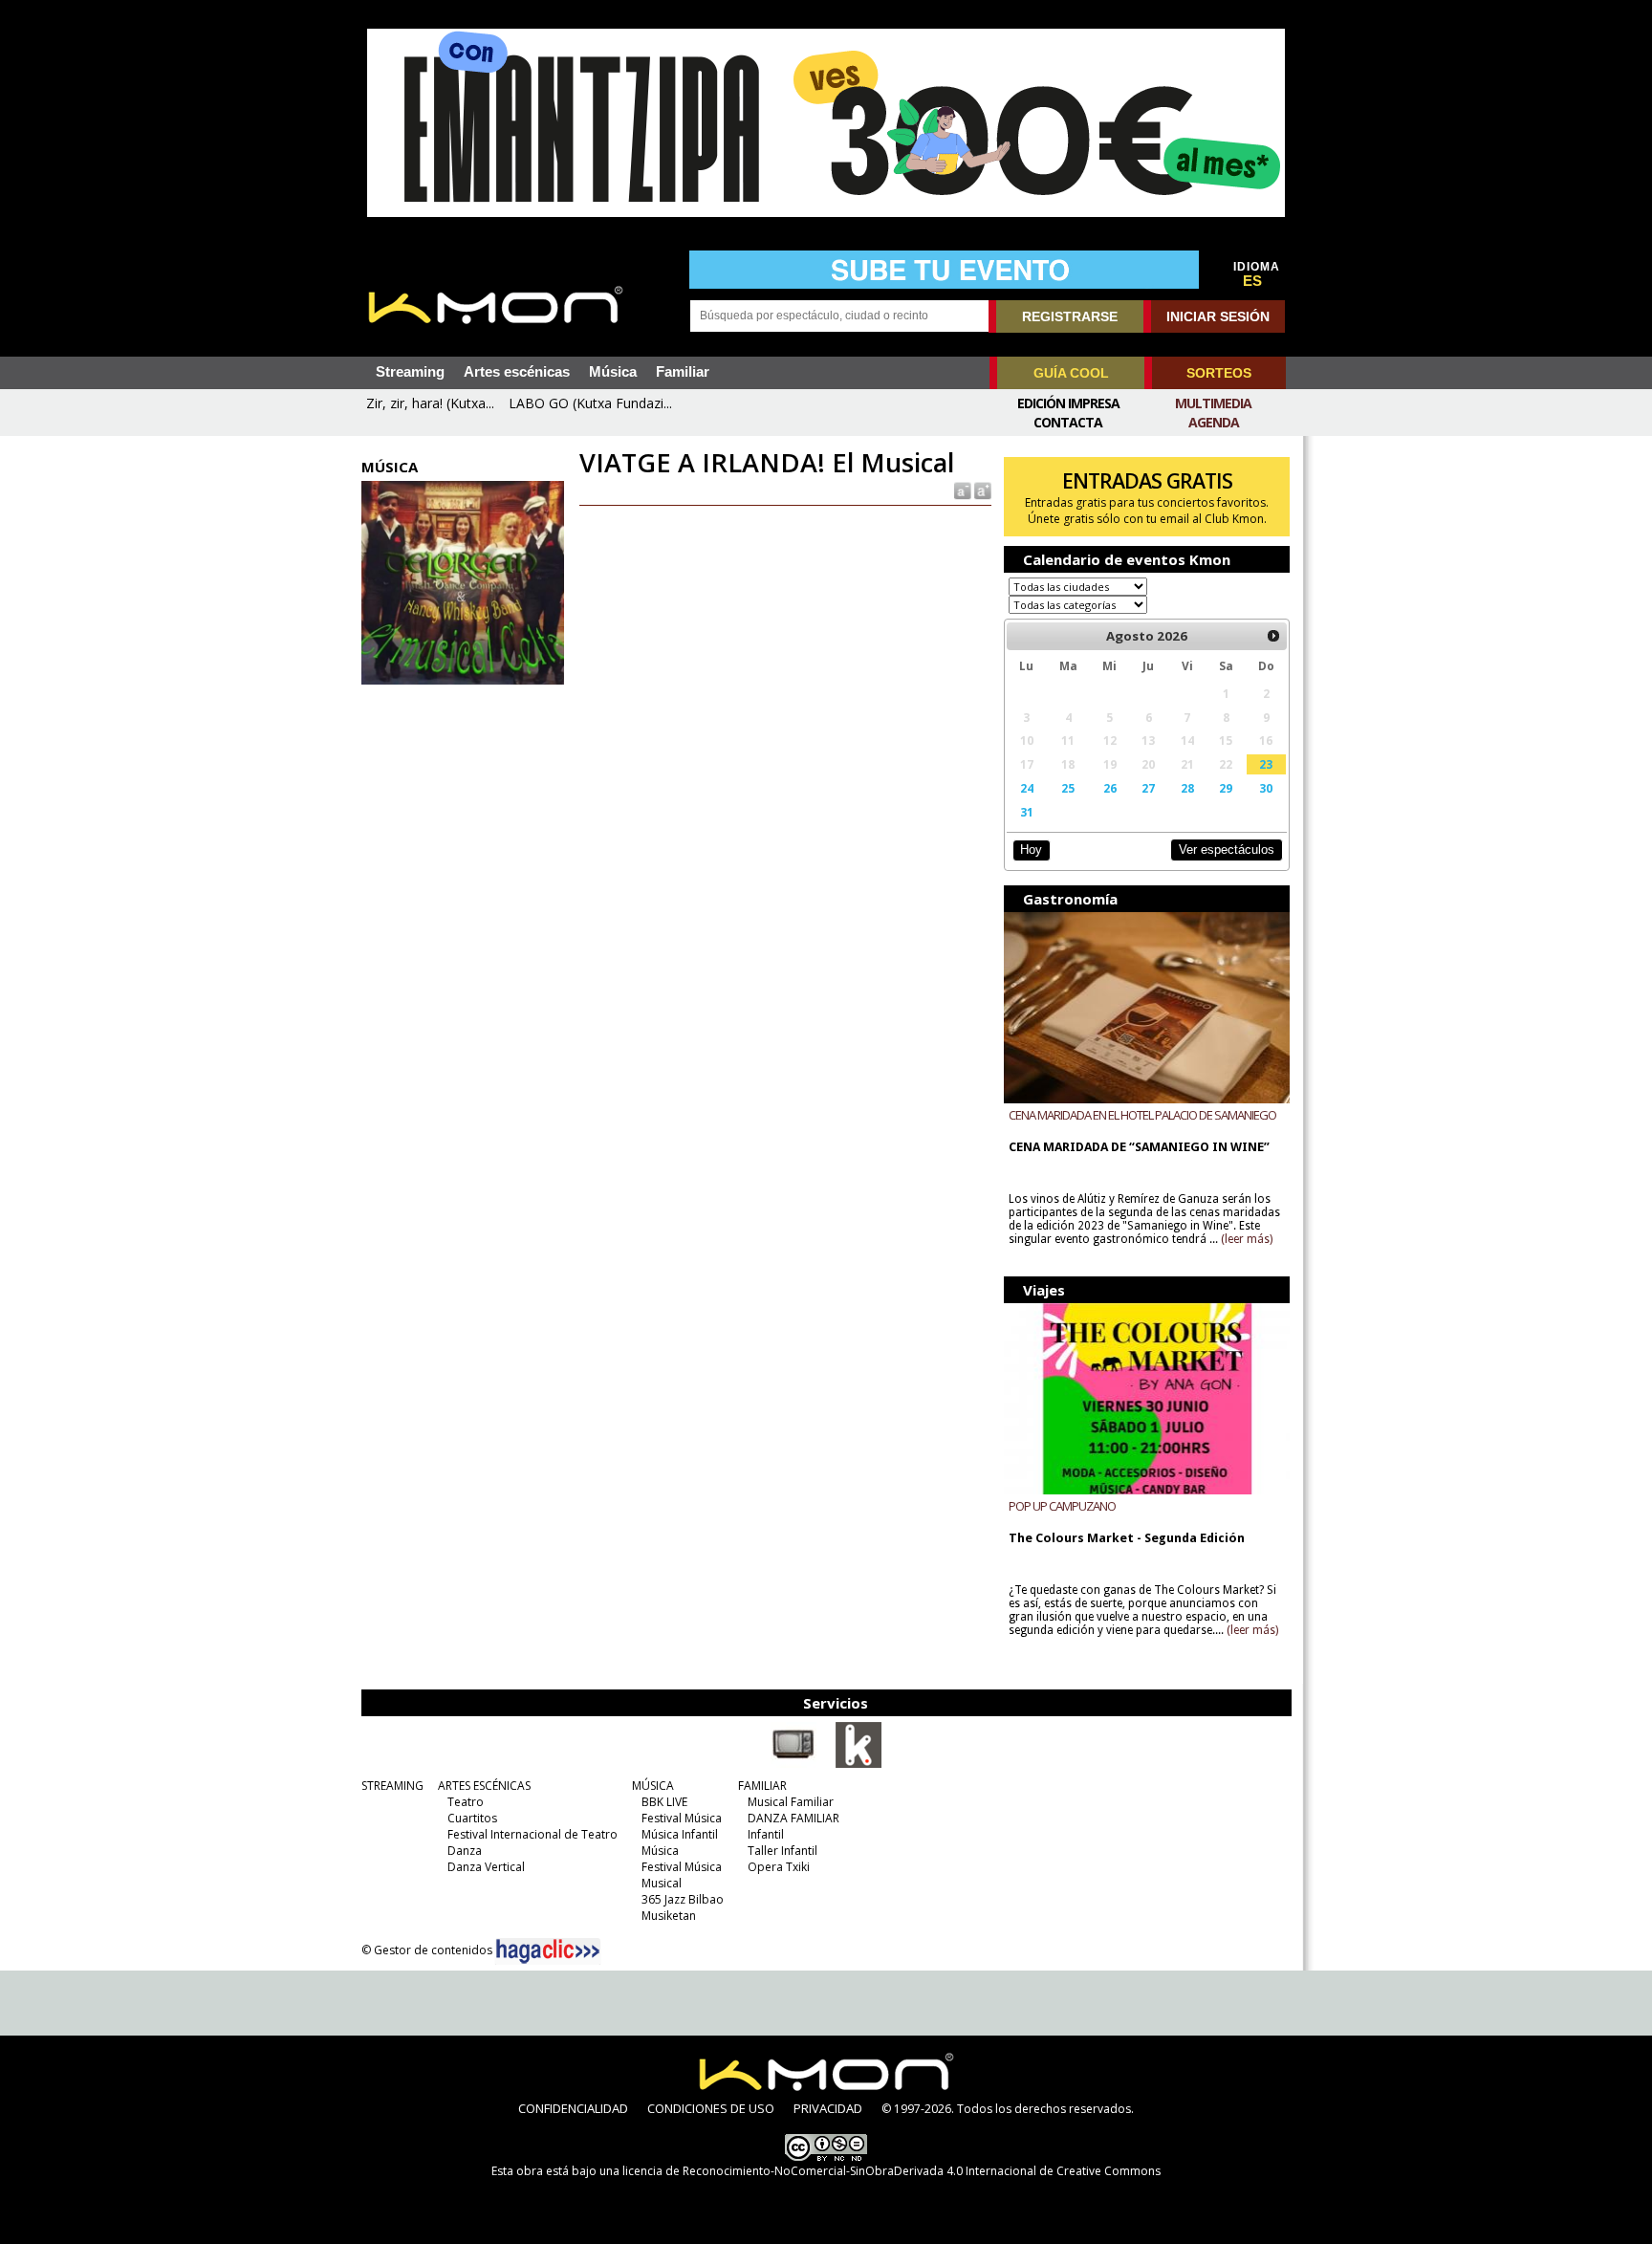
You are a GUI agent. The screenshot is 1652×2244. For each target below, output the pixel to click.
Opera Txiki (779, 1867)
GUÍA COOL (1071, 373)
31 (1027, 812)
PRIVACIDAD (828, 2108)
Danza (465, 1851)
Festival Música (682, 1818)
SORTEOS (1219, 373)
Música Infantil (680, 1834)
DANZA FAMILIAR (793, 1818)
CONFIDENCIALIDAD (573, 2108)
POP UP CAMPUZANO (1062, 1506)
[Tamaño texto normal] (961, 490)
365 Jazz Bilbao (683, 1899)
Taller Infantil (783, 1851)
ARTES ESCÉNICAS (484, 1786)
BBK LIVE (664, 1802)
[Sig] (1273, 636)
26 (1110, 788)
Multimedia (1213, 403)
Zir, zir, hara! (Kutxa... (430, 403)
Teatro (466, 1802)
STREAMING (392, 1786)
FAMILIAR (762, 1786)
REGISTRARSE (1070, 316)
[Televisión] (793, 1764)
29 (1226, 788)
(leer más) (1247, 1239)
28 (1187, 788)
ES (1252, 281)
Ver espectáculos (1227, 850)
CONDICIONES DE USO (711, 2108)
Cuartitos (472, 1818)
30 (1266, 788)
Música (613, 372)
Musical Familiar (791, 1802)
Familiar (683, 372)
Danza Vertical (486, 1867)
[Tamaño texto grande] (981, 490)
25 (1068, 788)
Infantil (766, 1834)
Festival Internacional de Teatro (533, 1834)
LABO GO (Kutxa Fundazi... (590, 403)
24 (1027, 788)
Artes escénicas (517, 372)
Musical (662, 1883)
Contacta (1068, 422)
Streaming (410, 372)
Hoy (1031, 850)
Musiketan (669, 1916)
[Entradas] (859, 1764)
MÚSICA (653, 1786)
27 (1148, 788)
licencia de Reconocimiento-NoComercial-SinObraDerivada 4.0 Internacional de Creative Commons (891, 2171)
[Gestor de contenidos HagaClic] (548, 1951)
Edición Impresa (1068, 403)
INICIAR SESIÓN (1218, 316)
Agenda (1214, 422)
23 (1266, 764)
